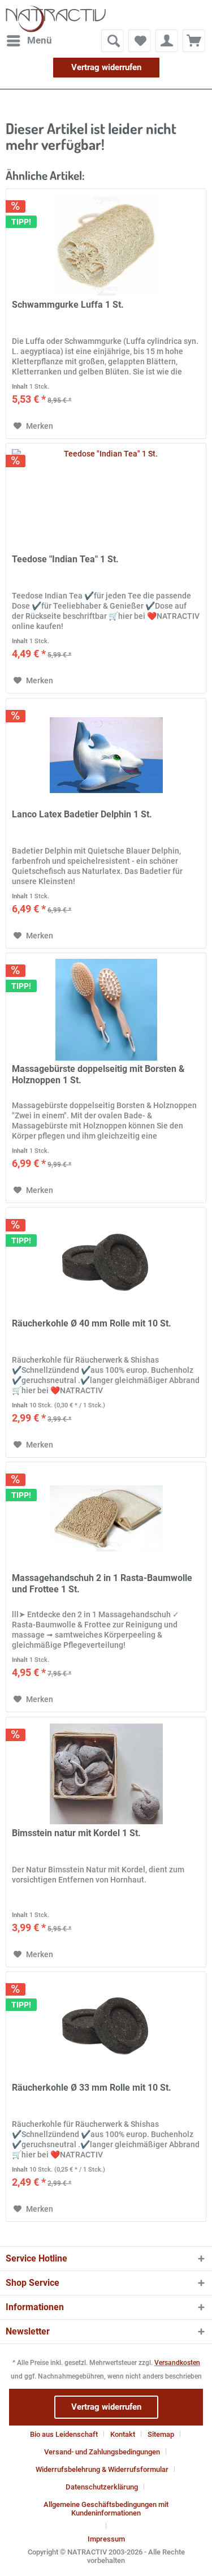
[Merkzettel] (140, 41)
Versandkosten (177, 2363)
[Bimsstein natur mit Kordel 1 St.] (106, 1774)
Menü (40, 40)
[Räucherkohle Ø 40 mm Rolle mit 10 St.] (106, 1264)
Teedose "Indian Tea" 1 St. (65, 559)
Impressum (106, 2539)
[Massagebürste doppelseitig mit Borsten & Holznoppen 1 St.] (106, 1010)
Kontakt (123, 2434)
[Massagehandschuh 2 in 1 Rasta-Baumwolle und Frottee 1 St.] (106, 1519)
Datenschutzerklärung (102, 2487)
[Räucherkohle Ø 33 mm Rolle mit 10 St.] (106, 2028)
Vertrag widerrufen (106, 67)
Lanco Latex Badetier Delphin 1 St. (82, 814)
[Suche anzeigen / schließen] (113, 41)
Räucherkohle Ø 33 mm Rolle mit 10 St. (92, 2088)
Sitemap (161, 2434)
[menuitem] (29, 41)
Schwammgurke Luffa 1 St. (68, 305)
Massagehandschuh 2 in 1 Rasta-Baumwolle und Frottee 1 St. (102, 1584)
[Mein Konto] (167, 41)
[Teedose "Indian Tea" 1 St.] (106, 500)
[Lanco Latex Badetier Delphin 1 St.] (106, 755)
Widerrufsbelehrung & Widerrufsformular (102, 2469)
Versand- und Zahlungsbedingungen (102, 2452)
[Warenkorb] (194, 41)
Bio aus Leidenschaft (64, 2434)
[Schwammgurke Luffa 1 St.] (106, 245)
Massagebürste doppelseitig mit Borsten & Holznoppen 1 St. (98, 1074)
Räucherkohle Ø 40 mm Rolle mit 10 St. (92, 1323)
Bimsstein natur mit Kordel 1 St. (76, 1833)
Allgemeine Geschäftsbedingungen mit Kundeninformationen (106, 2509)
